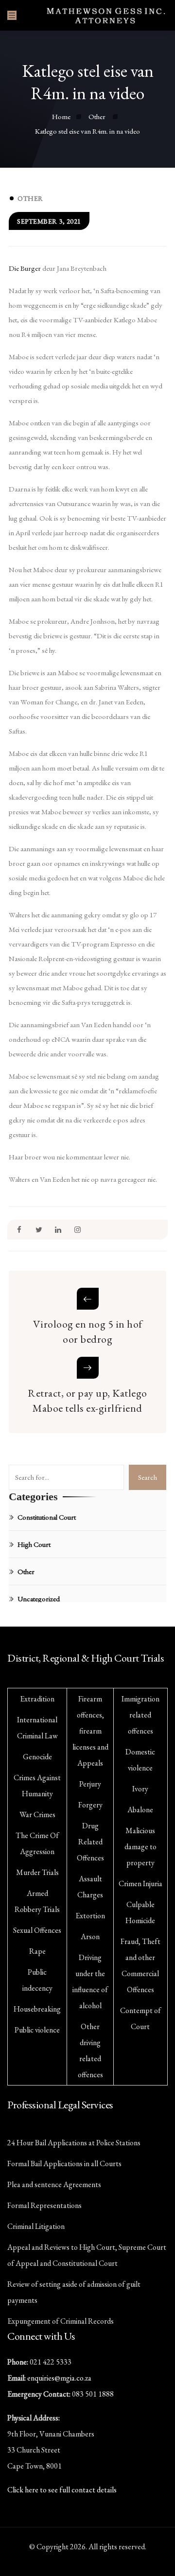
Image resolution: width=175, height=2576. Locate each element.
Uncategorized (39, 1599)
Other (30, 198)
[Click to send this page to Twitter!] (39, 1230)
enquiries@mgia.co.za (59, 2378)
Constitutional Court (47, 1517)
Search (148, 1477)
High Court (34, 1544)
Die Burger (25, 268)
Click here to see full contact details (62, 2490)
